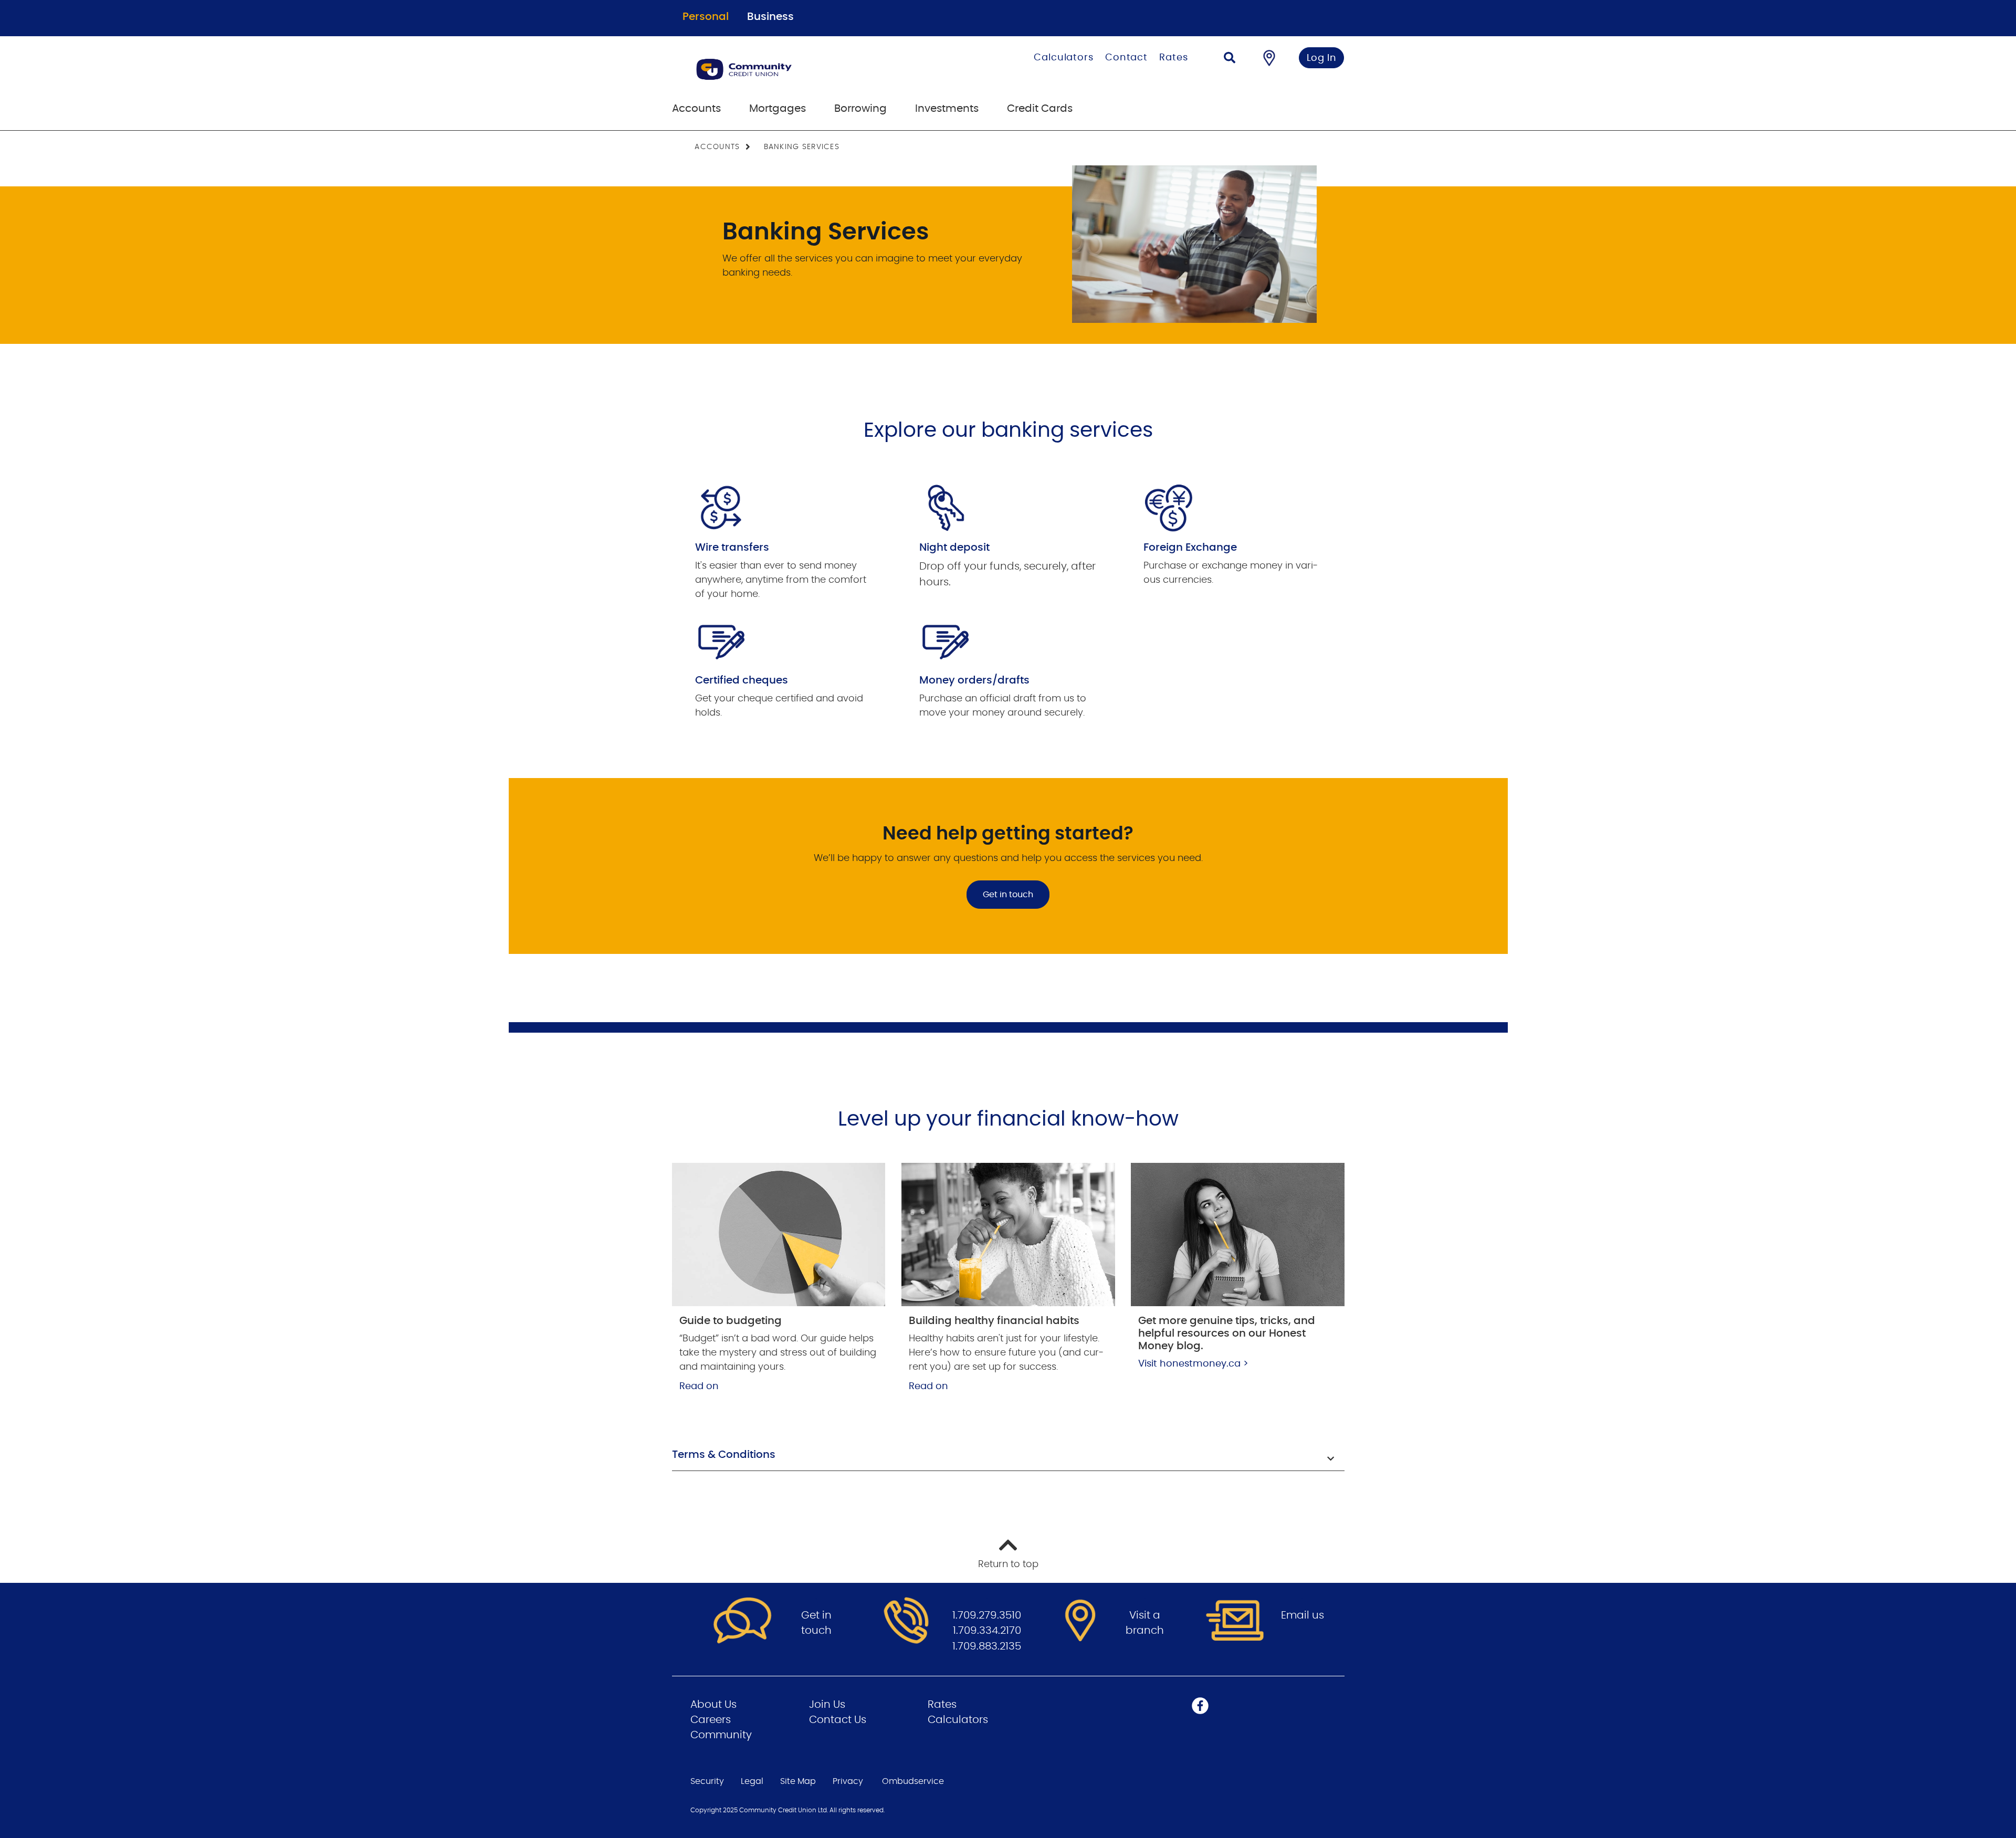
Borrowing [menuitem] (860, 109)
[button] (1008, 1456)
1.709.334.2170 (987, 1631)
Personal (706, 17)
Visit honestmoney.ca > (1193, 1364)
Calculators (1064, 58)
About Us (713, 1705)
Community (721, 1735)
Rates (1174, 58)
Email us (1303, 1615)
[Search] (1230, 59)
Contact (1126, 58)
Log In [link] (1322, 58)
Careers (711, 1720)
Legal (752, 1781)
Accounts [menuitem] (696, 109)
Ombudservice (913, 1781)
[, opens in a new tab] (779, 1234)
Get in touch (1008, 895)
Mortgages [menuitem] (778, 109)
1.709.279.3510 (987, 1615)
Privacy (848, 1781)
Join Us (827, 1705)
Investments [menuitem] (947, 109)
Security (707, 1781)
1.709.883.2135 (987, 1646)
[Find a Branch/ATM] (1269, 58)
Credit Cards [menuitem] (1040, 109)
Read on (699, 1387)
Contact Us (838, 1720)
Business (770, 17)
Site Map (798, 1781)
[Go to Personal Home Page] (797, 69)
